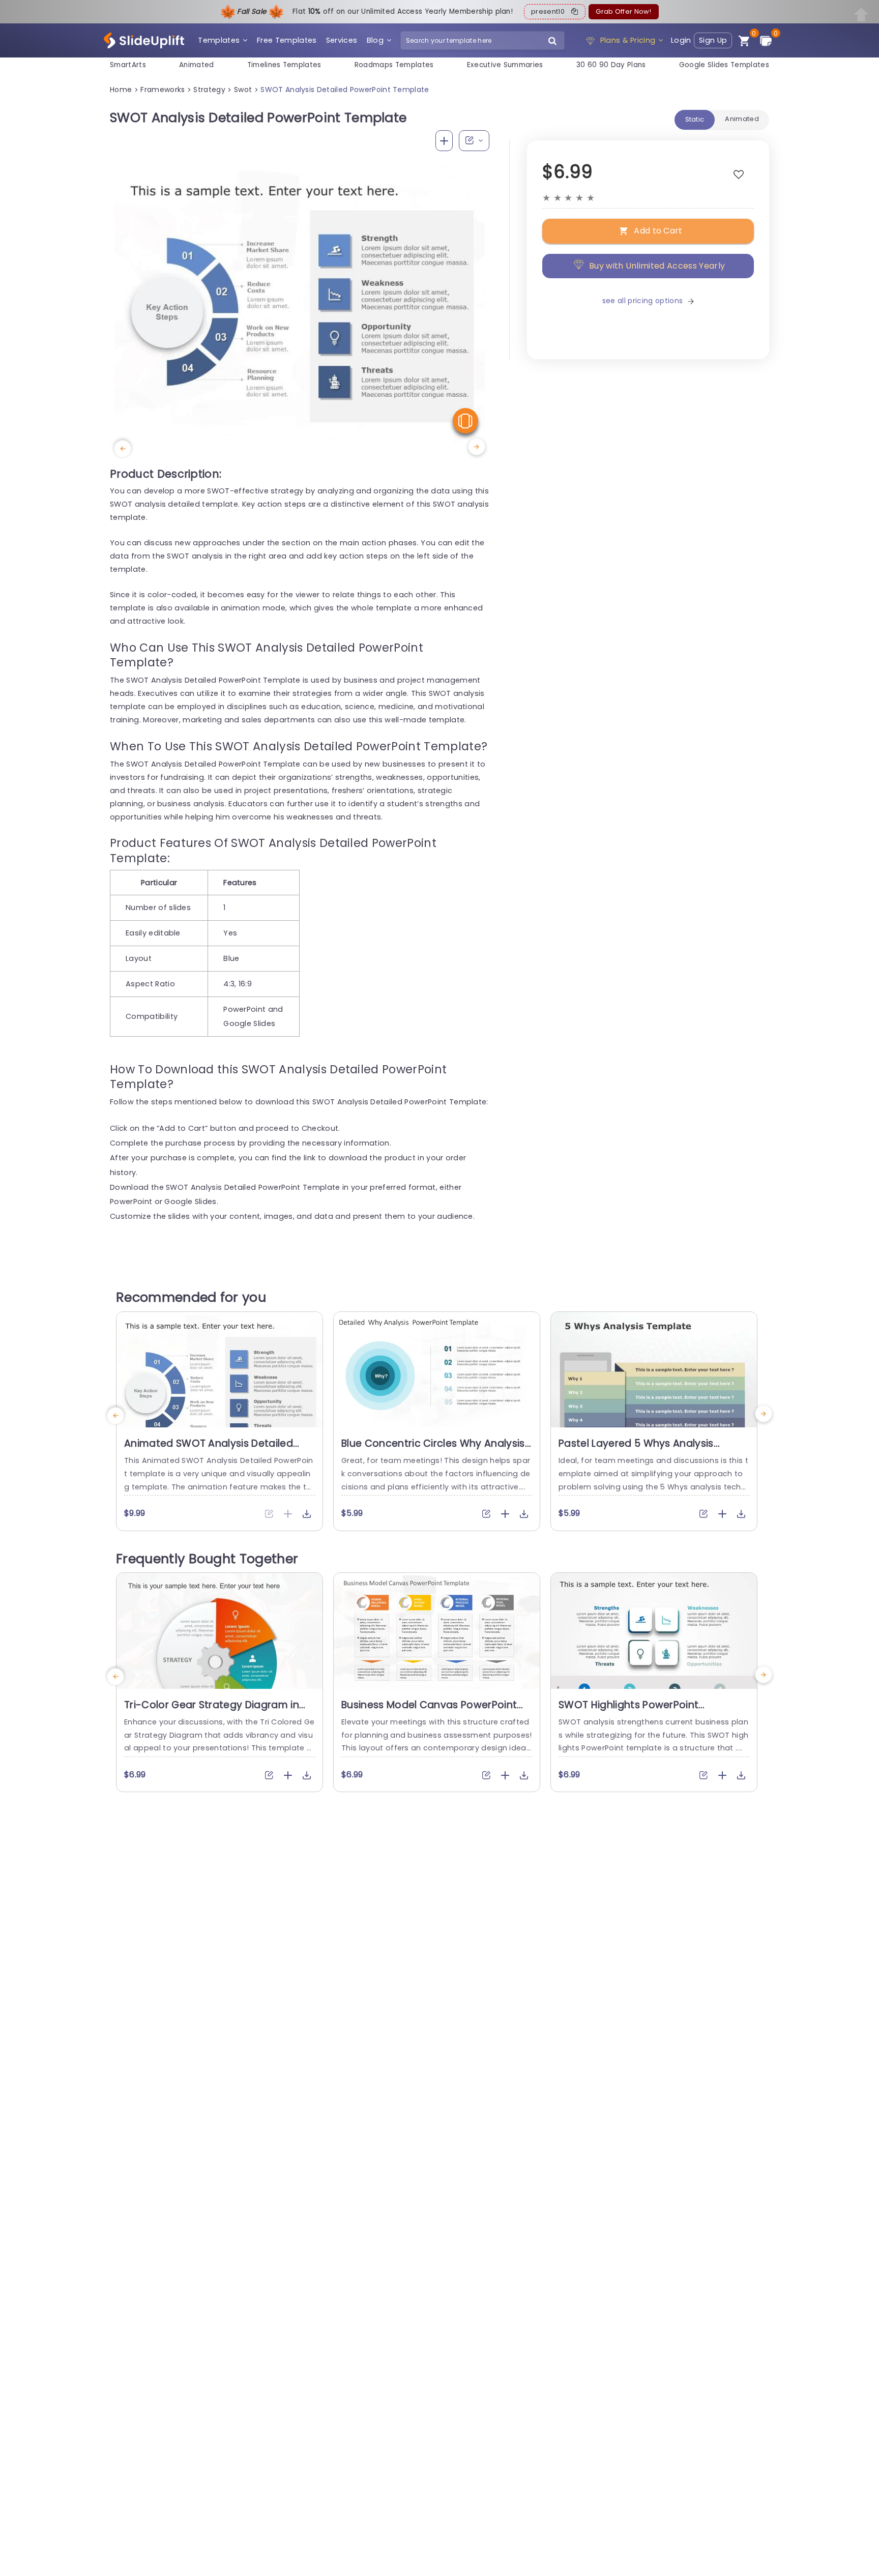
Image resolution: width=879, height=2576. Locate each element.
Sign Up (713, 40)
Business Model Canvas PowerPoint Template (429, 1711)
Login (681, 40)
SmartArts (128, 65)
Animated (197, 65)
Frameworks (163, 90)
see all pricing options (642, 301)
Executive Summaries (505, 65)
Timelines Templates (284, 65)
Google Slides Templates (724, 65)
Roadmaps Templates (394, 65)
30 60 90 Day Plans (611, 65)
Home (121, 90)
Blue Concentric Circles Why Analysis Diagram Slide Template (433, 1450)
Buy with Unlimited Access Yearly (657, 266)
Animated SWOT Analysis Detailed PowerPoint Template (209, 1450)
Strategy (209, 90)
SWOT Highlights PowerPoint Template (628, 1711)
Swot (243, 90)
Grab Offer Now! (623, 11)
